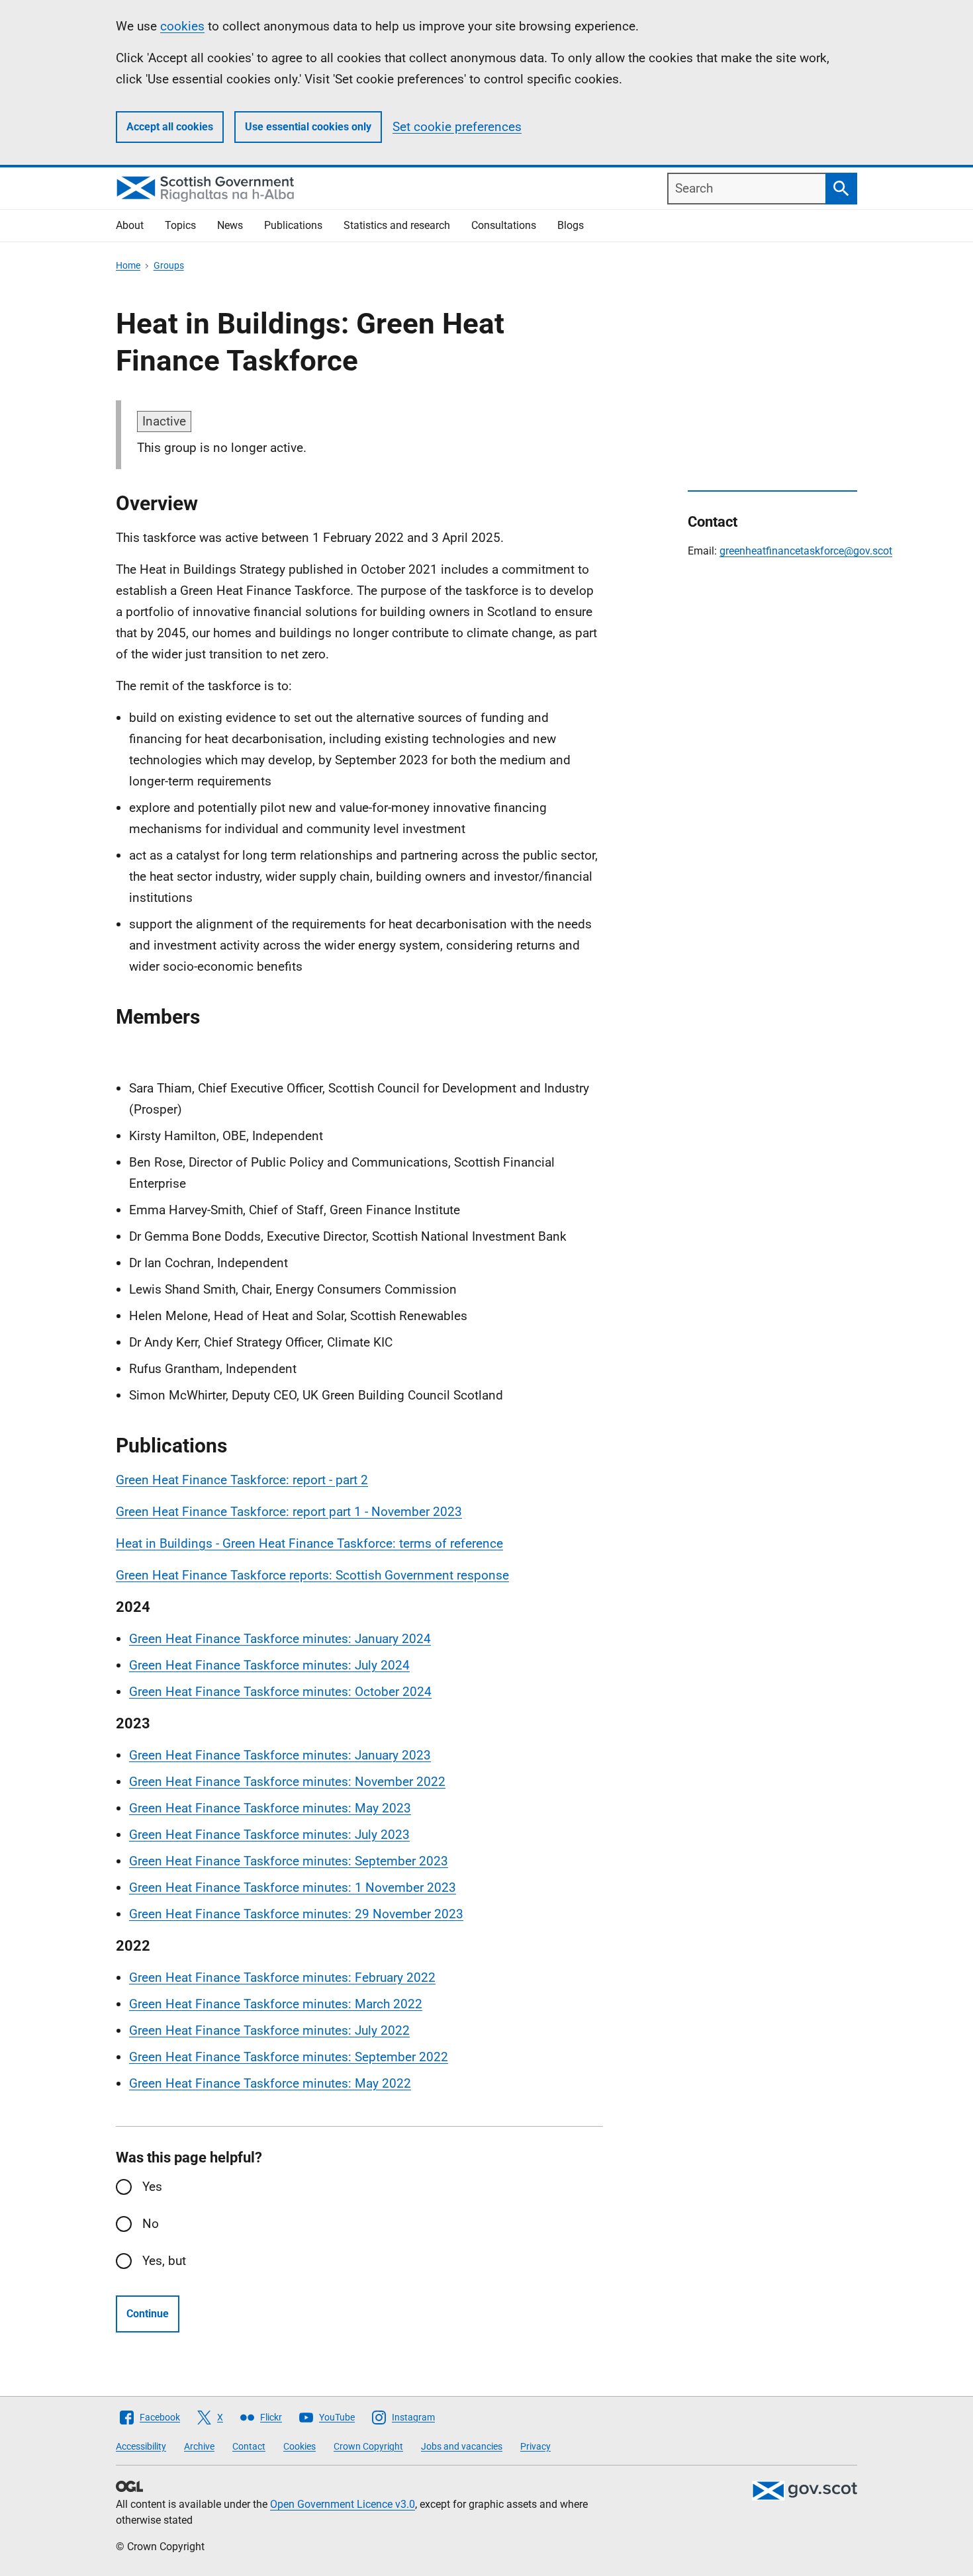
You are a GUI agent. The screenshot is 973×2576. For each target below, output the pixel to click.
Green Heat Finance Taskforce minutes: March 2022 (276, 2004)
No (151, 2224)
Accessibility (141, 2446)
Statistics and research (397, 225)
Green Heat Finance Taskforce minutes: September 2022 (289, 2057)
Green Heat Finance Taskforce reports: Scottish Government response (312, 1575)
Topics (180, 225)
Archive (199, 2446)
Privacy (535, 2446)
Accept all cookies (170, 127)
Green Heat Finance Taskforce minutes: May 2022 (270, 2083)
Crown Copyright (368, 2446)
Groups (169, 265)
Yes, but (164, 2261)
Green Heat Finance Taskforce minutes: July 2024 (269, 1665)
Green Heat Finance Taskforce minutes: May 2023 (270, 1808)
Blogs (571, 225)
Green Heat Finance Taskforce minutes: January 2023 (280, 1755)
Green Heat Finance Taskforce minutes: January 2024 (280, 1639)
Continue (148, 2314)
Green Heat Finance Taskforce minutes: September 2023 (289, 1861)
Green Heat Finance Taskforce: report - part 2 (242, 1480)
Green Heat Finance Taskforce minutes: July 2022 (269, 2030)
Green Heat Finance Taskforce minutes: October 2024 (280, 1692)
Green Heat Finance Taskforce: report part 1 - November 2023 (289, 1512)
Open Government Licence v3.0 (343, 2504)
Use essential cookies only (308, 127)
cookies (182, 26)
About (130, 225)
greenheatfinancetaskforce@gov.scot (806, 551)
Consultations (504, 225)
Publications (293, 225)
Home (128, 265)
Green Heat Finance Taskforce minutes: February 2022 (282, 1977)
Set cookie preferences (457, 127)
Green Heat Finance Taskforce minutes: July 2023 (269, 1835)
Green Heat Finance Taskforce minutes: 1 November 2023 (293, 1888)
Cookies (300, 2446)
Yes (152, 2187)
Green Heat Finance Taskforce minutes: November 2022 (287, 1782)
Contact (249, 2446)
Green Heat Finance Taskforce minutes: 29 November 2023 (296, 1914)
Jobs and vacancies (462, 2446)
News (230, 225)
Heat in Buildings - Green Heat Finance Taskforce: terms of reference (309, 1543)
